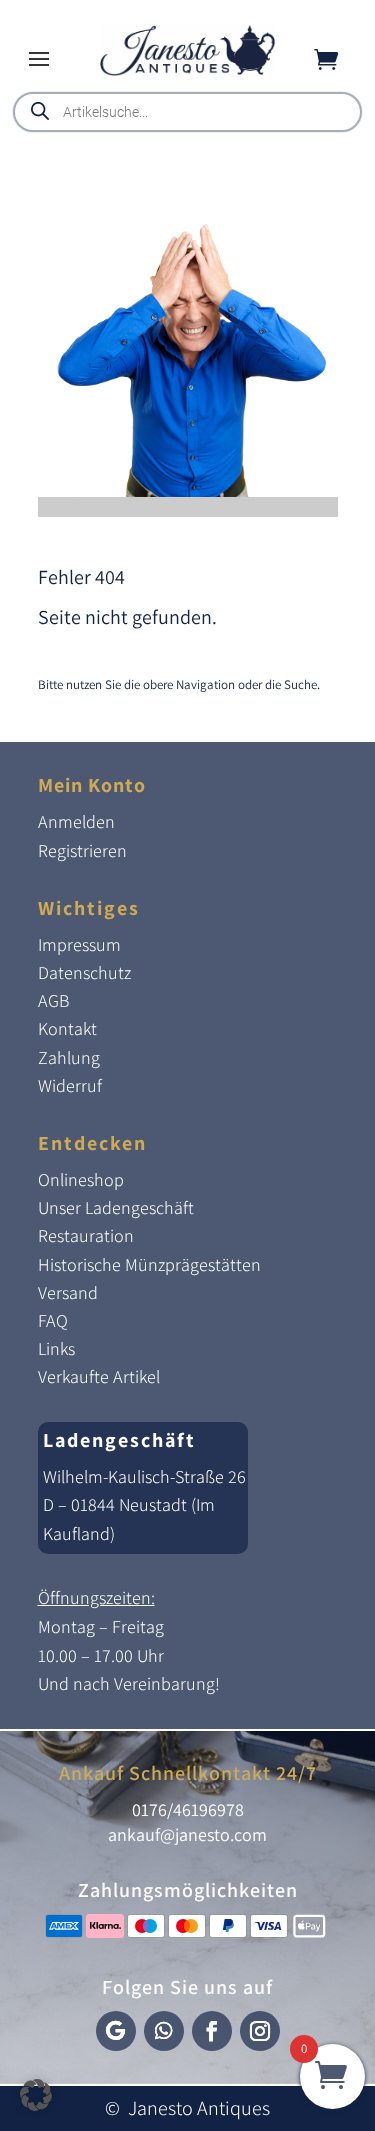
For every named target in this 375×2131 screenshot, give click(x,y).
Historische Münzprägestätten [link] (149, 1264)
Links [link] (56, 1348)
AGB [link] (53, 1000)
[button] (39, 58)
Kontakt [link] (67, 1028)
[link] (187, 70)
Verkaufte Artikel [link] (99, 1376)
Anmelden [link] (76, 821)
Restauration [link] (86, 1235)
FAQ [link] (53, 1320)
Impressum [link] (79, 944)
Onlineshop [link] (81, 1179)
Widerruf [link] (70, 1085)
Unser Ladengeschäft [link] (116, 1207)
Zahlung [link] (69, 1057)
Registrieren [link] (82, 850)
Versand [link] (68, 1292)
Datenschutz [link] (84, 972)
